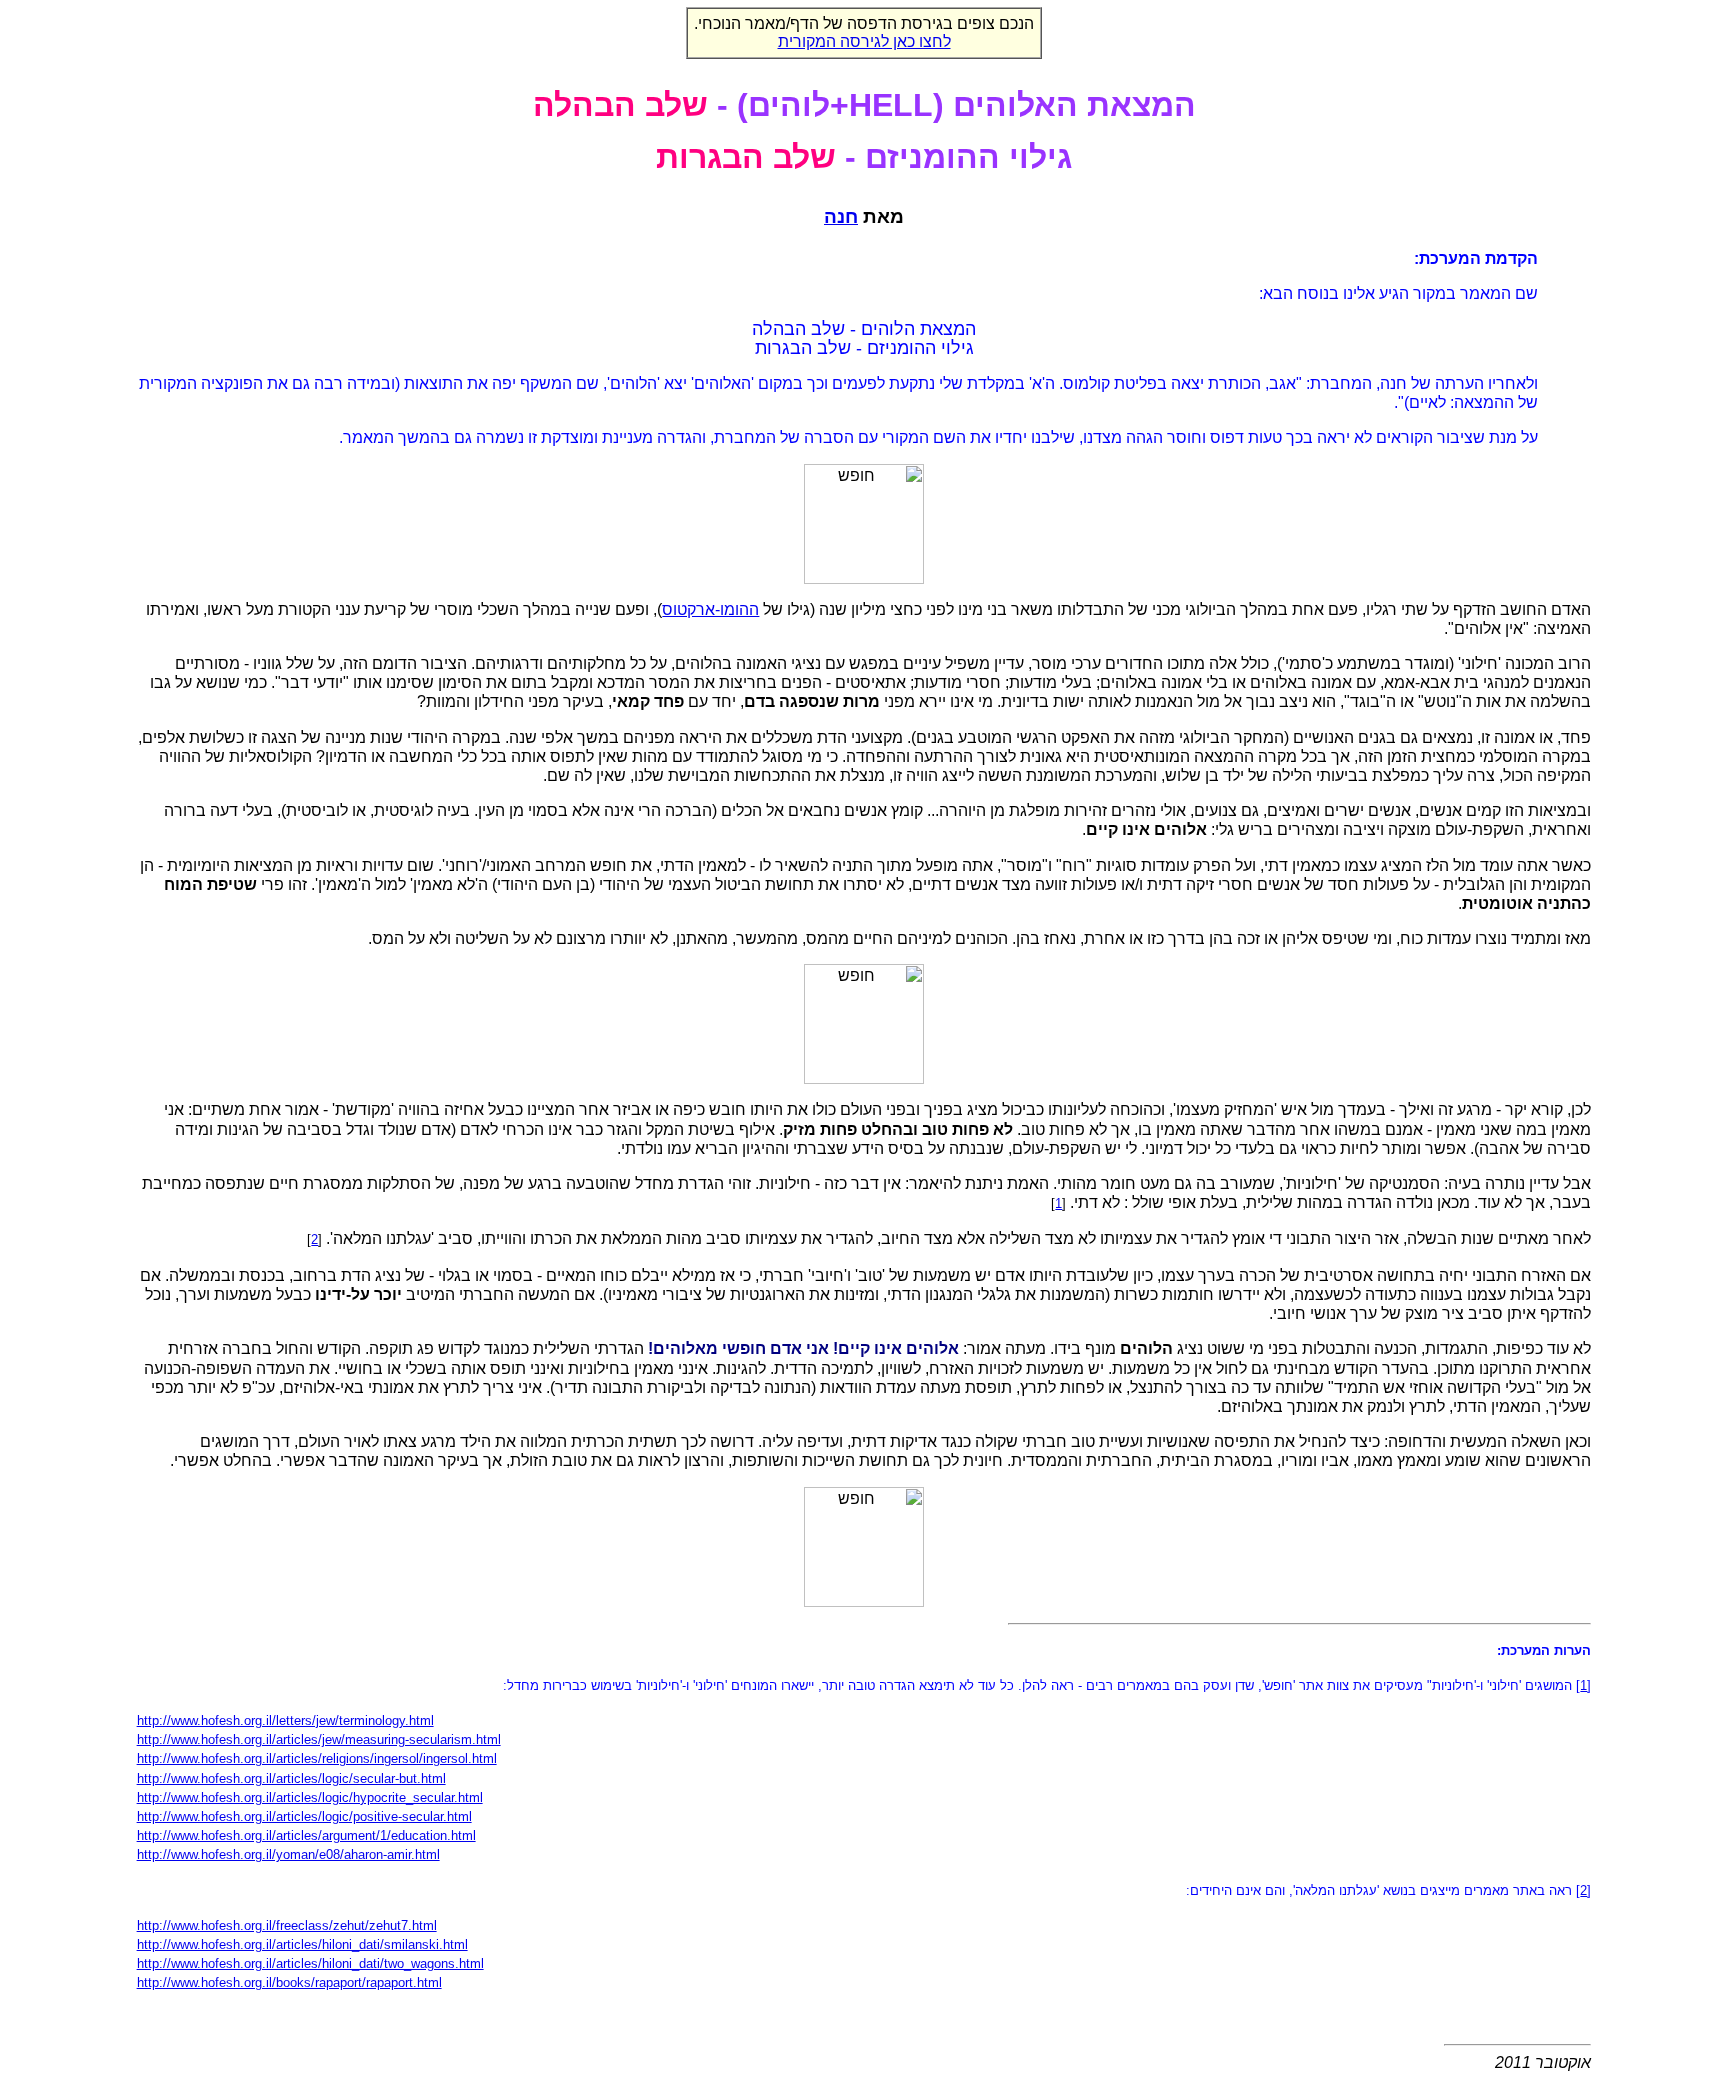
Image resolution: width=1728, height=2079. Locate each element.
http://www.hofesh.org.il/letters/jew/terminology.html (285, 1720)
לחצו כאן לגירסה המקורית (864, 41)
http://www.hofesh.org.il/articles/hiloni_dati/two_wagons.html (310, 1963)
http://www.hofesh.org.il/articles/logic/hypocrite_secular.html (310, 1797)
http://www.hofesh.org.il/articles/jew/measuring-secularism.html (319, 1739)
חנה (841, 216)
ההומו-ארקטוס (710, 609)
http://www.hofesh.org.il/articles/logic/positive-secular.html (304, 1816)
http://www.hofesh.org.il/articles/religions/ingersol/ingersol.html (317, 1758)
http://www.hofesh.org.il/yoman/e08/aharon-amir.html (288, 1854)
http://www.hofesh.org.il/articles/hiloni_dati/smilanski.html (302, 1944)
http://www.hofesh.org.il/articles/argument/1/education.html (306, 1835)
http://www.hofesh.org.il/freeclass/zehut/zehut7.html (287, 1925)
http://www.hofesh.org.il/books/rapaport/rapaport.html (289, 1982)
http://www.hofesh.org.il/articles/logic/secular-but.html (291, 1778)
